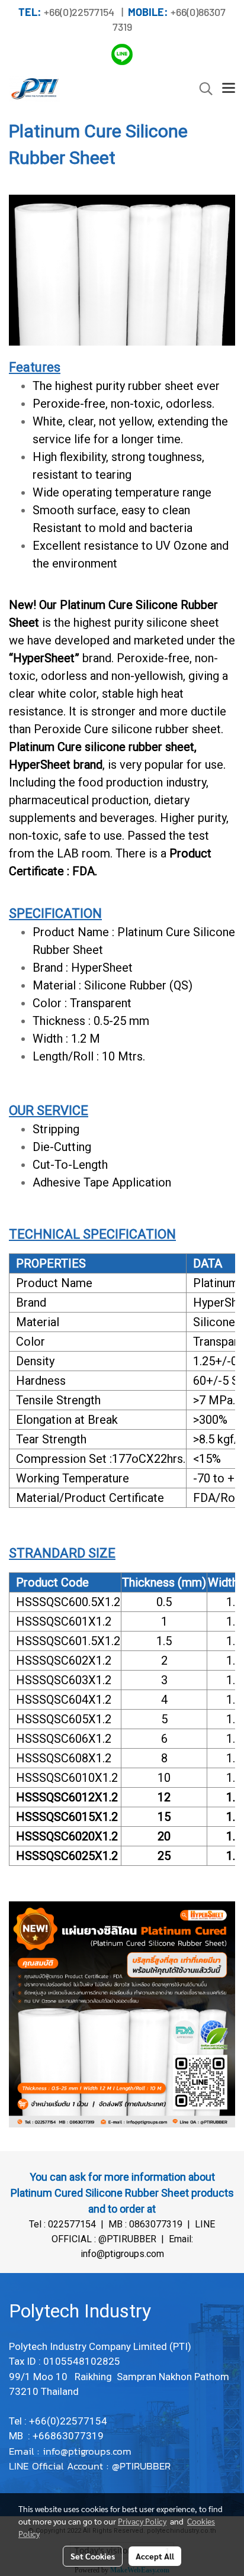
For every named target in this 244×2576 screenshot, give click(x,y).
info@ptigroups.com (89, 2451)
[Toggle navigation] (229, 89)
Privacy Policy (142, 2521)
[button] (202, 89)
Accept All (155, 2556)
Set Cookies (93, 2556)
